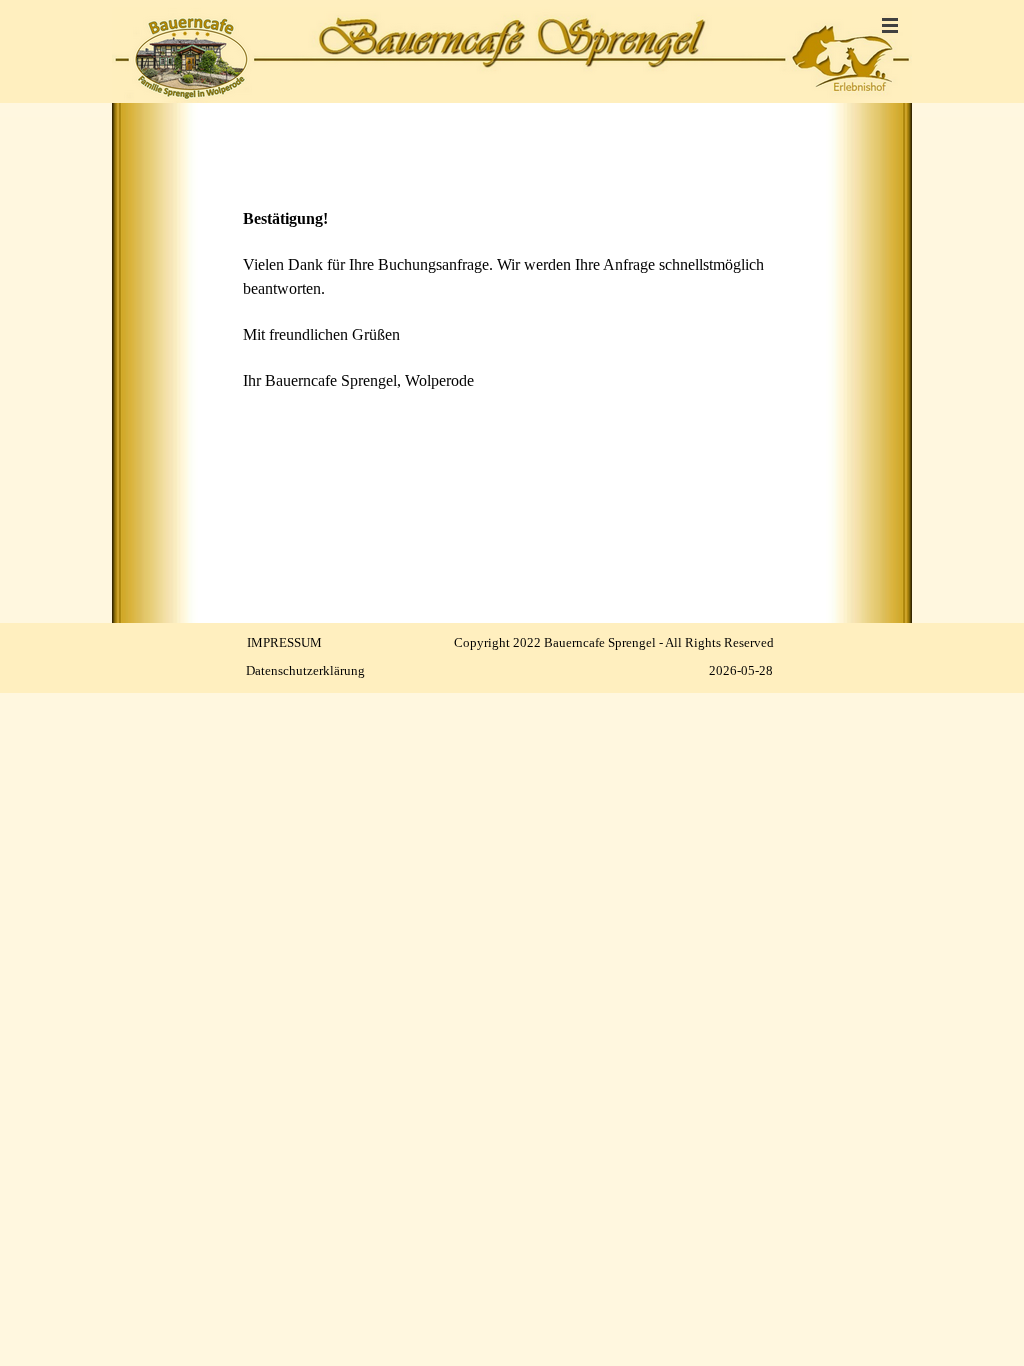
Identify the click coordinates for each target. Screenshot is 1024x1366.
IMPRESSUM (284, 642)
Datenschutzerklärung (305, 670)
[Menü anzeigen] (890, 25)
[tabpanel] (512, 278)
